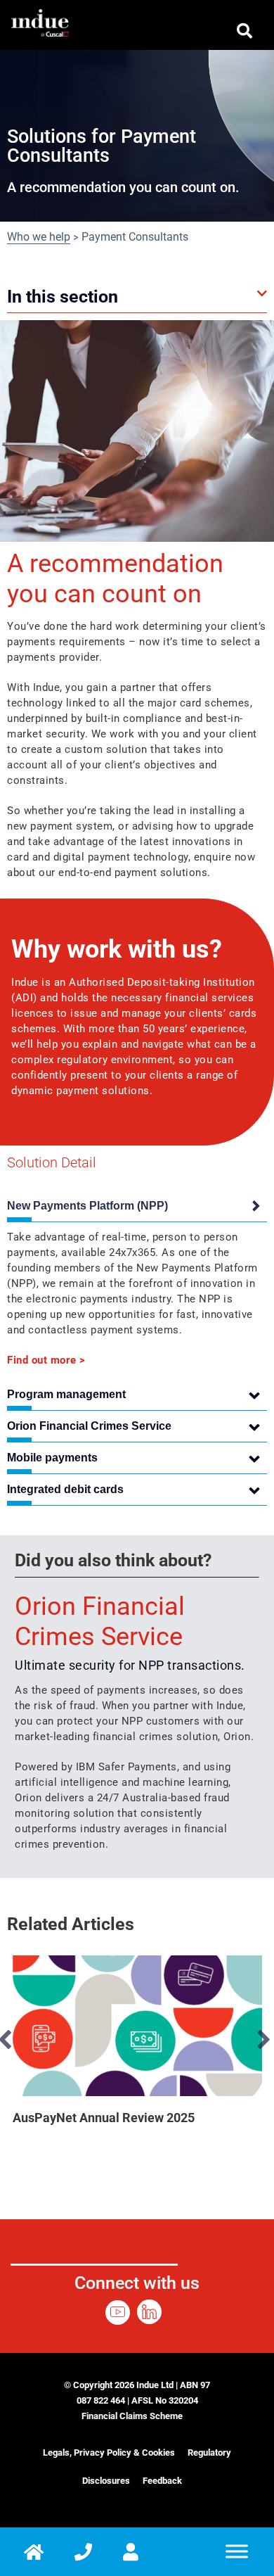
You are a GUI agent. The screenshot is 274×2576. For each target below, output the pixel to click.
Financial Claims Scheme (132, 2416)
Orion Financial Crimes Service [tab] (89, 1426)
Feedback (162, 2481)
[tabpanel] (137, 1295)
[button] (137, 297)
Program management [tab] (66, 1394)
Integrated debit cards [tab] (65, 1489)
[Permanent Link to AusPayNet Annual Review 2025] (137, 2026)
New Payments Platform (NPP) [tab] (87, 1206)
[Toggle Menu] (237, 2552)
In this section (63, 297)
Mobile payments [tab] (52, 1458)
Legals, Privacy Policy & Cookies (109, 2453)
